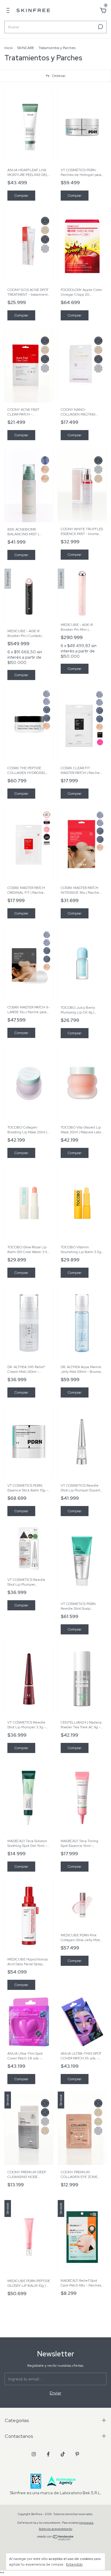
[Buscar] (100, 27)
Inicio (9, 48)
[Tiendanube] (55, 2539)
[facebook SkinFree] (48, 2454)
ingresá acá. (87, 2523)
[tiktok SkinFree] (63, 2454)
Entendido (74, 2564)
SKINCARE (26, 48)
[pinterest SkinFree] (77, 2454)
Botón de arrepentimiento (55, 2529)
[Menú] (9, 11)
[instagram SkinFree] (34, 2454)
